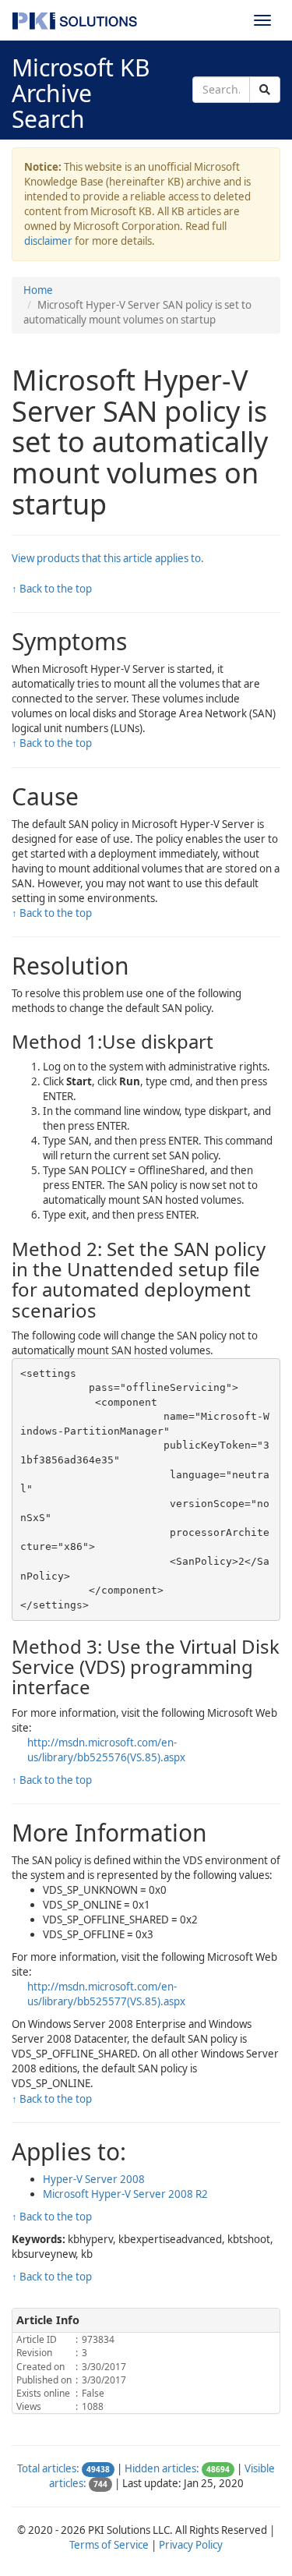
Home (38, 290)
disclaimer (48, 241)
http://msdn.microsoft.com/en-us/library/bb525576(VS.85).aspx (106, 1750)
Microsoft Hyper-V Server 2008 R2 (125, 2194)
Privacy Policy (191, 2545)
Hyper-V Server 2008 (94, 2179)
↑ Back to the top (52, 589)
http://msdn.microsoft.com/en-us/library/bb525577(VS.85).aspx (106, 1994)
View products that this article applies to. (108, 558)
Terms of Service (109, 2545)
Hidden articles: (162, 2468)
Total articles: (48, 2468)
